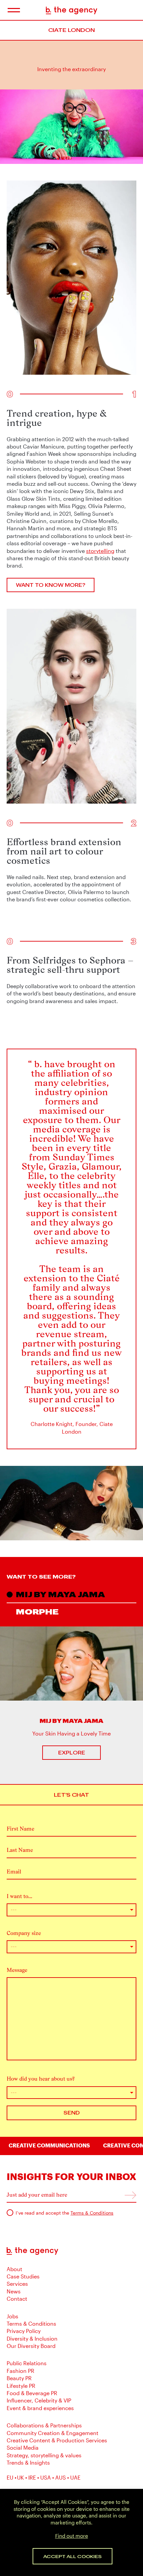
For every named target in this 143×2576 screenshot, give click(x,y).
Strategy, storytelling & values (44, 2455)
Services (17, 2284)
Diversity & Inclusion (32, 2338)
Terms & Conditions (92, 2213)
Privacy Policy (24, 2331)
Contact (17, 2299)
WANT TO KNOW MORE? (51, 585)
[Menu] (13, 10)
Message (17, 1970)
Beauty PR (19, 2378)
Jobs (12, 2316)
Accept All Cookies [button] (72, 2556)
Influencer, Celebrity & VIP (39, 2400)
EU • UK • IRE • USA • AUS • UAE (44, 2477)
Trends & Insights (28, 2462)
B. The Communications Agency (72, 10)
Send (72, 2113)
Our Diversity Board (31, 2346)
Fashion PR (20, 2371)
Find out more (72, 2536)
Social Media (23, 2447)
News (14, 2291)
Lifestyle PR (21, 2386)
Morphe (37, 1611)
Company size (24, 1933)
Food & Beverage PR (32, 2393)
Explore (72, 1753)
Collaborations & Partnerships (44, 2425)
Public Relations (27, 2363)
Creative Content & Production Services (57, 2440)
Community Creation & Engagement (53, 2433)
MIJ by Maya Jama (61, 1594)
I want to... (19, 1896)
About (14, 2269)
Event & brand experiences (40, 2408)
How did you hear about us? (41, 2079)
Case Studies (23, 2276)
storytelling (100, 551)
